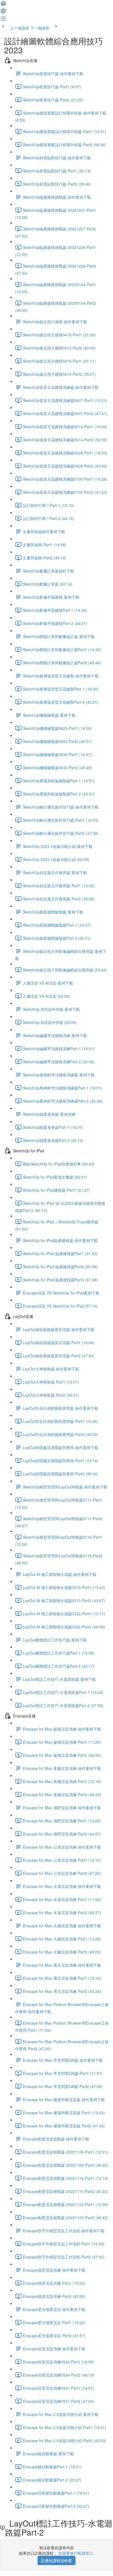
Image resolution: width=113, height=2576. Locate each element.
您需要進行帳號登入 (76, 2553)
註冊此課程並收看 (56, 2560)
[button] (3, 5)
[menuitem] (3, 13)
